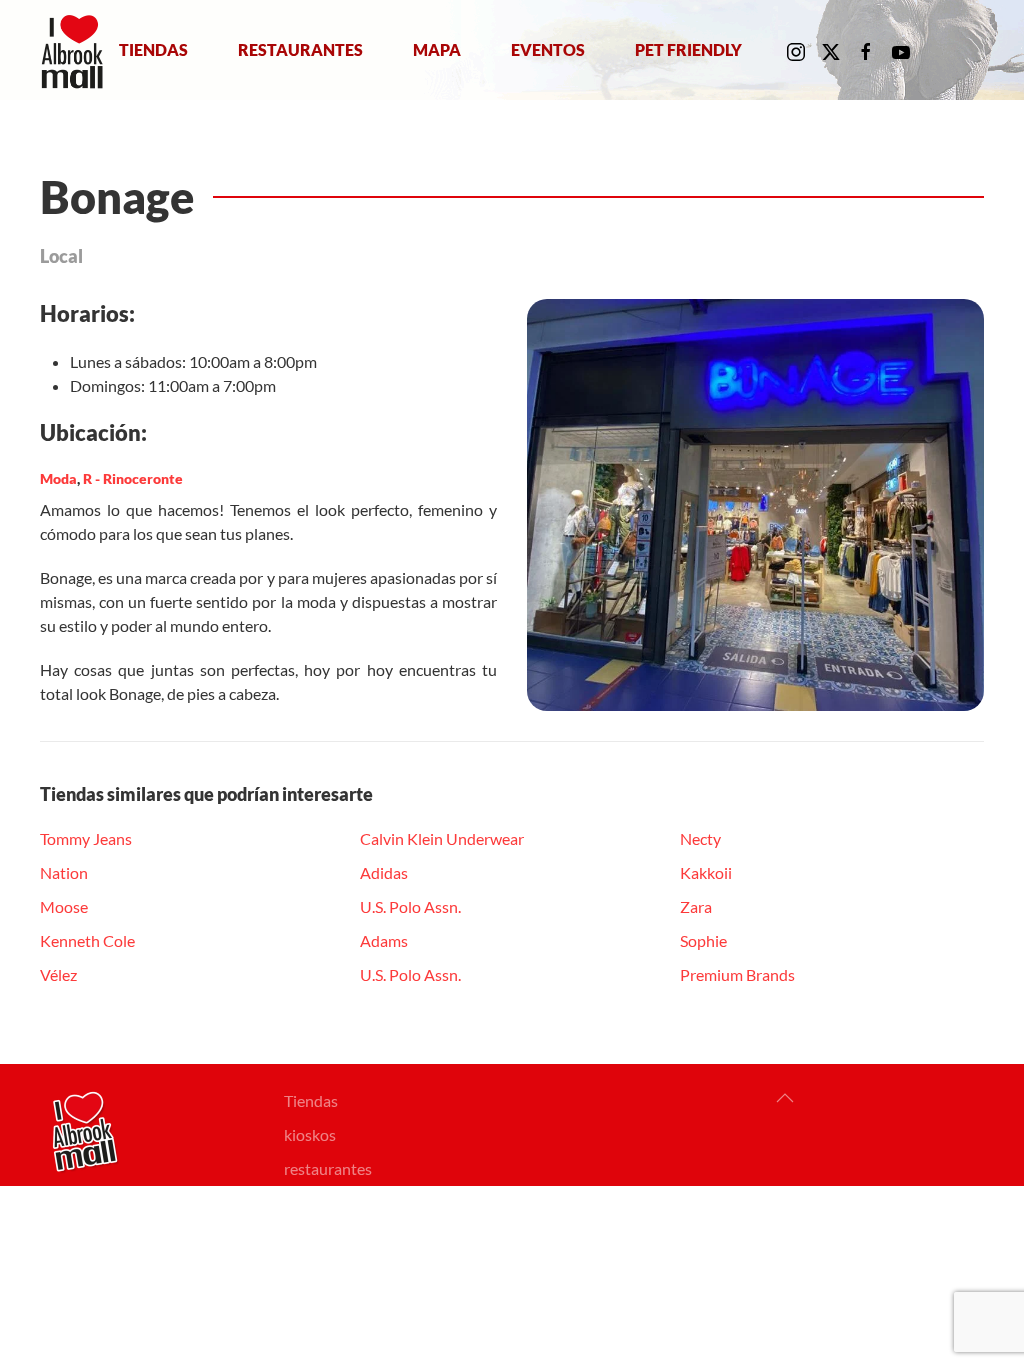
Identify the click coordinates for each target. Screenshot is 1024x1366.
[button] (785, 1098)
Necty (700, 838)
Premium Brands (737, 974)
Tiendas (153, 49)
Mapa (437, 49)
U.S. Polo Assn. (410, 906)
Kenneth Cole (87, 940)
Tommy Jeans (86, 838)
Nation (64, 872)
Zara (696, 906)
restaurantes (328, 1168)
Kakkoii (706, 872)
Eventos (548, 49)
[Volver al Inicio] (76, 50)
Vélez (58, 974)
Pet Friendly (688, 49)
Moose (64, 906)
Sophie (703, 940)
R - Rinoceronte (133, 478)
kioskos (310, 1134)
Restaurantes (300, 49)
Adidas (384, 872)
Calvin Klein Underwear (442, 838)
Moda (58, 478)
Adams (384, 940)
